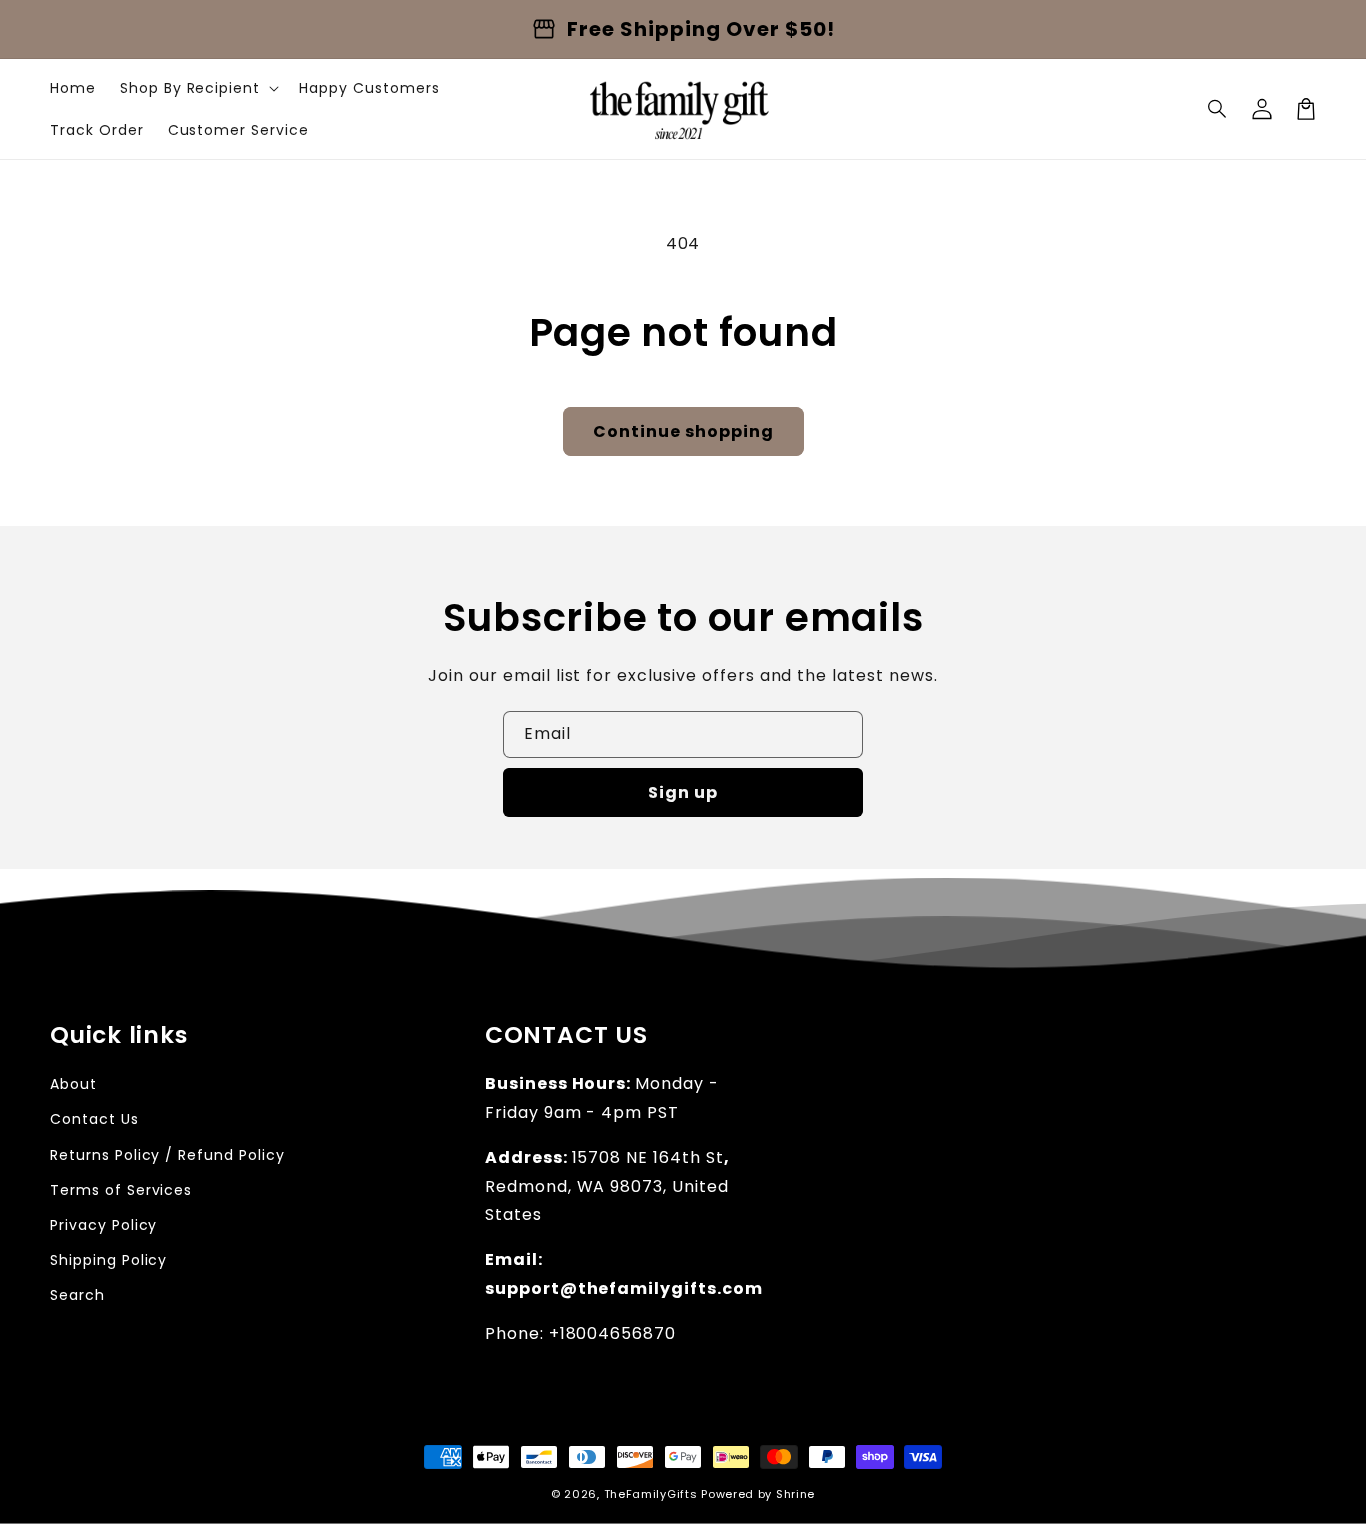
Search (77, 1295)
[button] (1218, 109)
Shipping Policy (108, 1260)
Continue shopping (683, 431)
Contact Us (94, 1119)
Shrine (795, 1494)
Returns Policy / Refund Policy (167, 1155)
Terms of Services (121, 1190)
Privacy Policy (103, 1225)
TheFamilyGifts (651, 1494)
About (73, 1084)
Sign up (683, 792)
